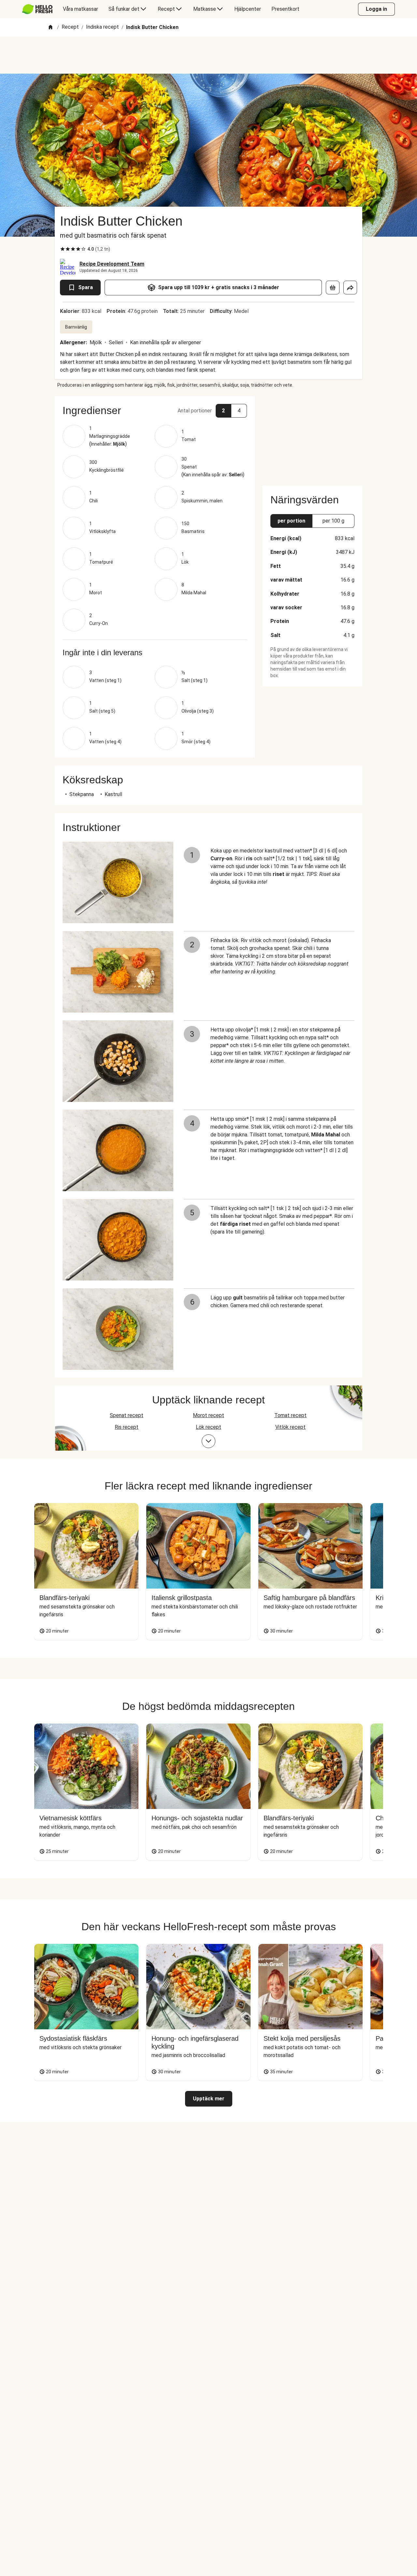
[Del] (350, 288)
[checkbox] (63, 249)
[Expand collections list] (208, 1441)
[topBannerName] (208, 55)
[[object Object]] (333, 288)
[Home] (50, 28)
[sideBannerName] (312, 437)
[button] (155, 410)
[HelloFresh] (37, 9)
